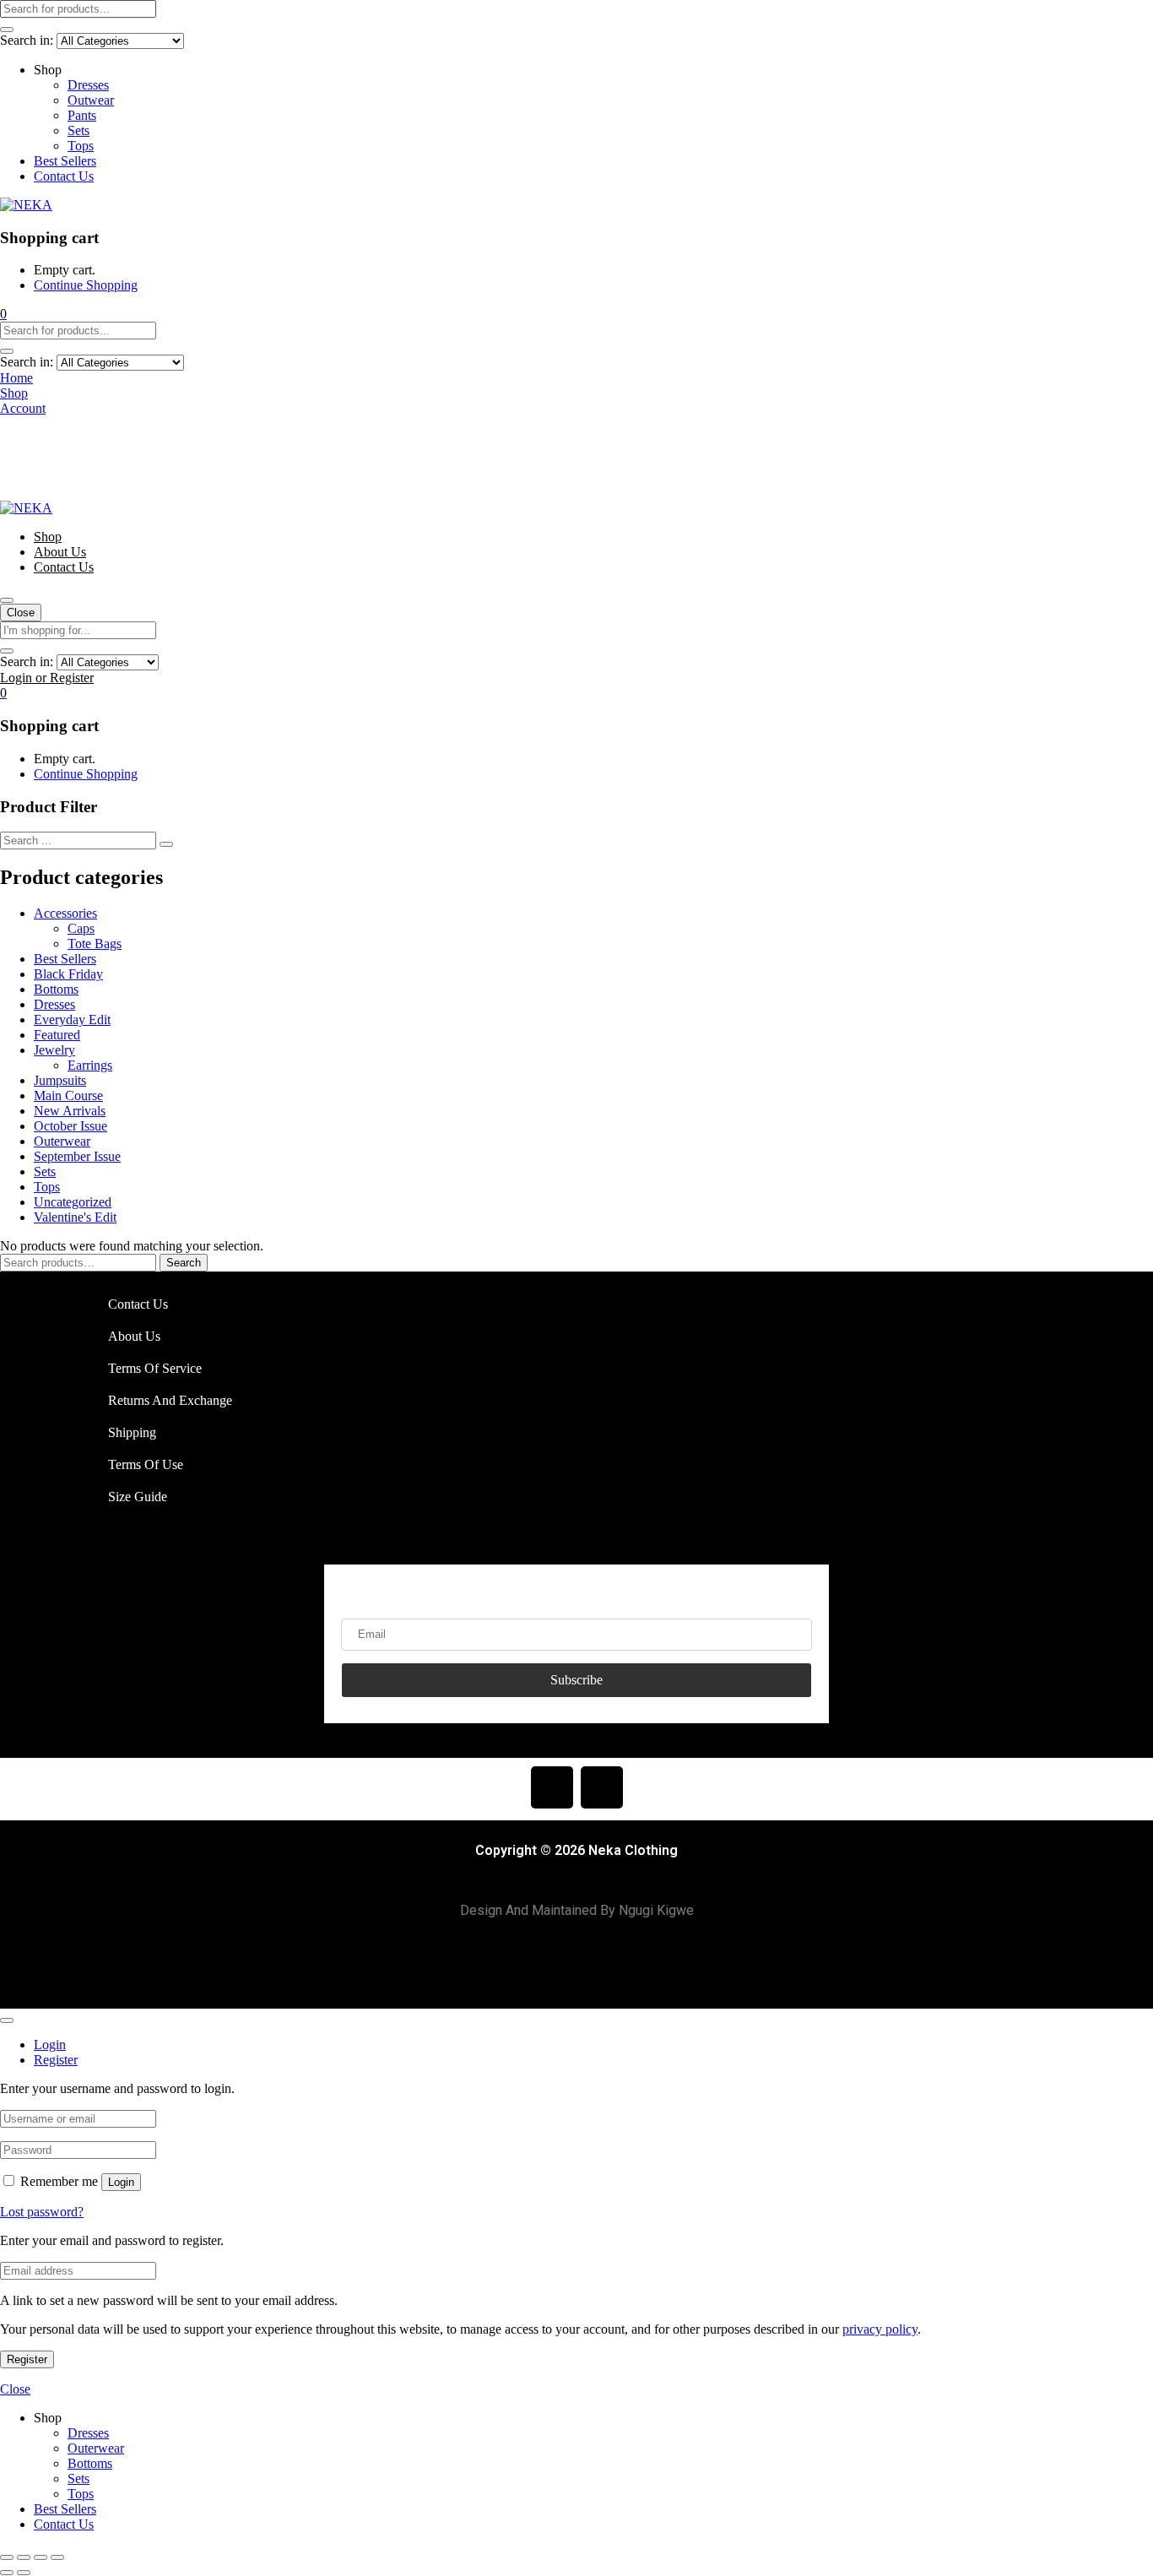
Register (27, 2359)
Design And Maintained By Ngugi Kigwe (577, 1910)
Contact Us (64, 176)
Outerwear (62, 1141)
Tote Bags (95, 944)
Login (121, 2182)
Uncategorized (73, 1202)
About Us (60, 552)
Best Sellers (65, 161)
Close (21, 613)
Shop (48, 537)
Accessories (65, 913)
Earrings (90, 1065)
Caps (81, 928)
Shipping (132, 1432)
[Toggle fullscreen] (24, 2557)
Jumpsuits (60, 1080)
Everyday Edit (72, 1020)
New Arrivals (70, 1111)
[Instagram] (602, 1787)
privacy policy (880, 2329)
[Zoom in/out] (7, 2557)
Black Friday (68, 974)
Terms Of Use (146, 1464)
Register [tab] (56, 2060)
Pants (82, 115)
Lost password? (42, 2212)
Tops (81, 146)
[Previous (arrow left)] (7, 2573)
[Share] (41, 2557)
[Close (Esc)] (57, 2557)
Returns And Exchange (170, 1400)
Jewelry (54, 1050)
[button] (3, 314)
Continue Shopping (86, 285)
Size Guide (138, 1497)
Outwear (91, 100)
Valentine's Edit (75, 1217)
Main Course (68, 1095)
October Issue (70, 1126)
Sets (78, 130)
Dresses (88, 85)
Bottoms (56, 989)
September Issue (77, 1156)
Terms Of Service (155, 1368)
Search (184, 1263)
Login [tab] (50, 2045)
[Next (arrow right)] (24, 2573)
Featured (57, 1035)
